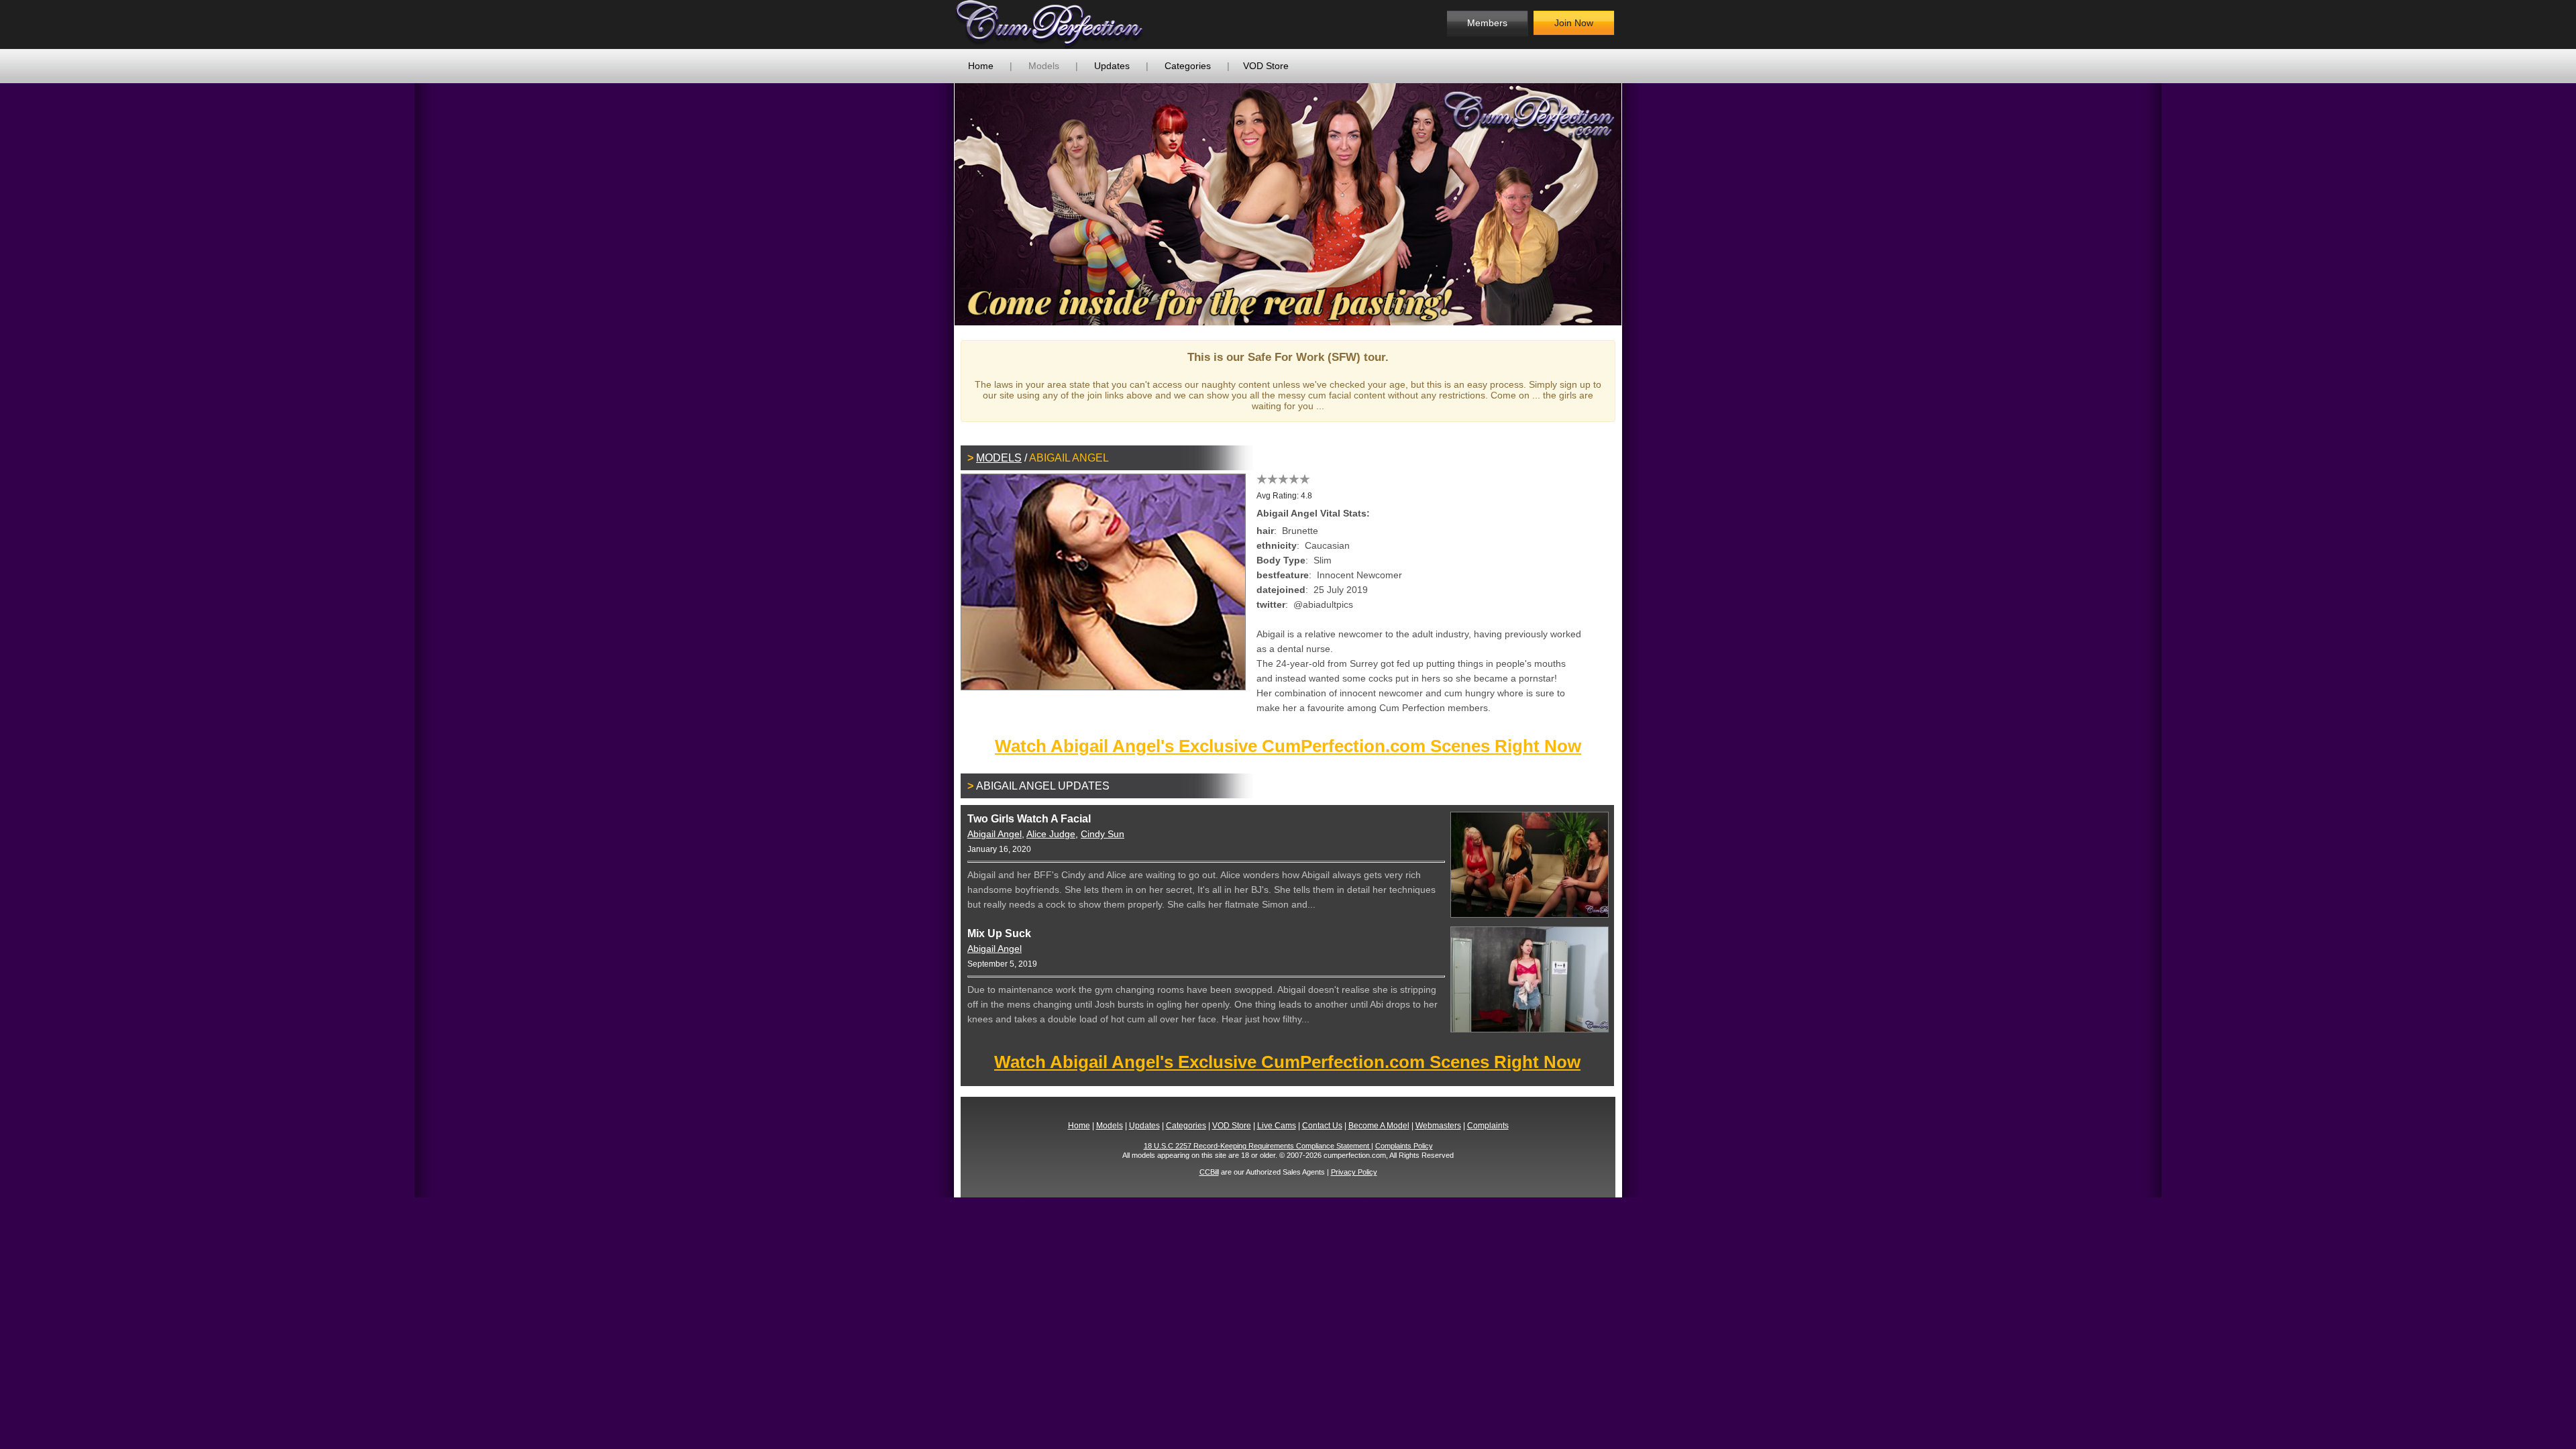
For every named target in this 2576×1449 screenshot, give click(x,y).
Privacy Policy (1354, 1172)
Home (981, 66)
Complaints (1488, 1126)
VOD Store (1266, 66)
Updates (1112, 66)
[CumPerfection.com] (1064, 24)
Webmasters (1438, 1126)
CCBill (1209, 1172)
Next (1642, 204)
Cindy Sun (1103, 834)
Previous (934, 204)
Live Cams (1277, 1126)
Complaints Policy (1404, 1146)
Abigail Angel (995, 834)
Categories (1188, 66)
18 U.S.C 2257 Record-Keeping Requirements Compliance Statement (1257, 1146)
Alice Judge (1051, 834)
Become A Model (1379, 1126)
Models (1044, 66)
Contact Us (1322, 1126)
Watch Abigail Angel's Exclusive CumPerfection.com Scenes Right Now (1288, 746)
